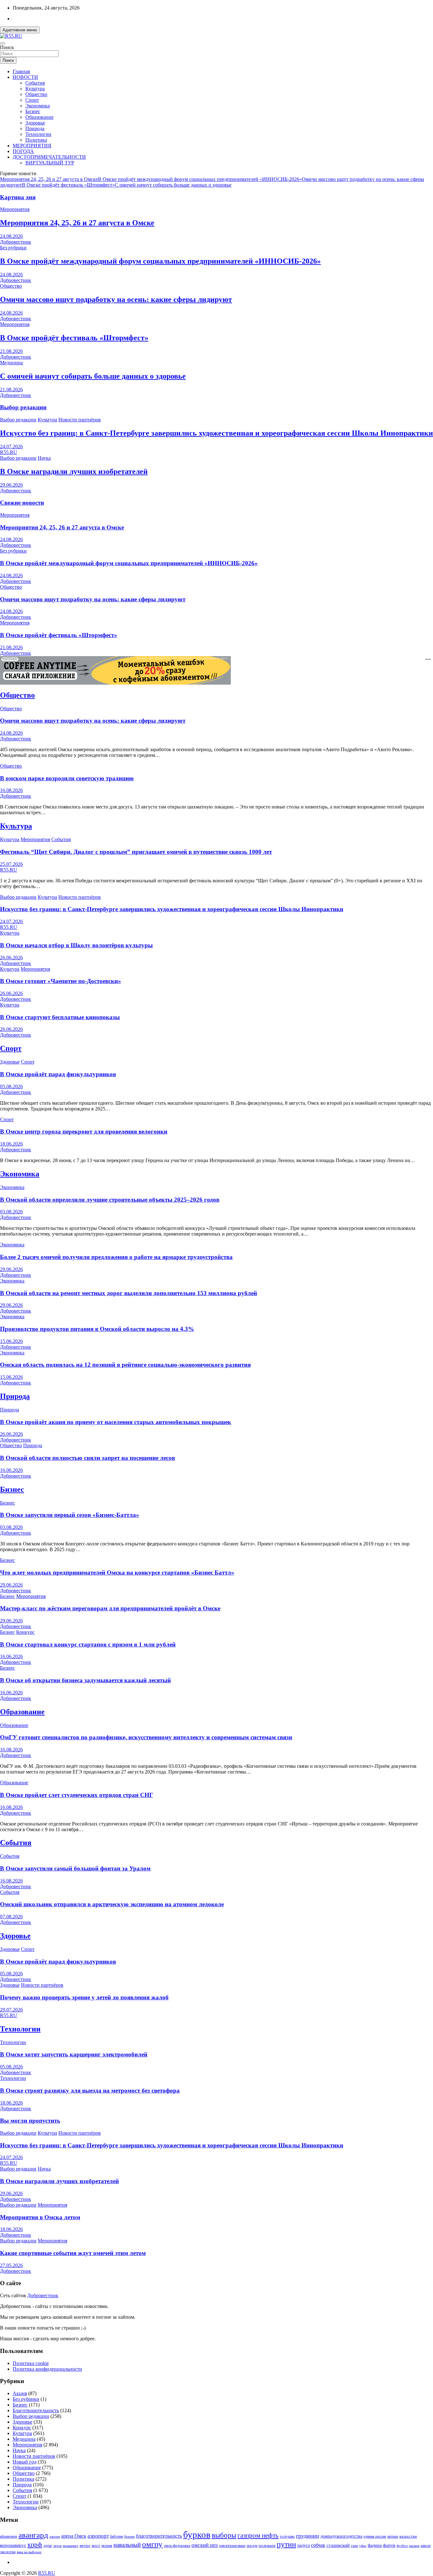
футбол (402, 2546)
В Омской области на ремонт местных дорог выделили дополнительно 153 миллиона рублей (129, 1293)
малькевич (71, 2546)
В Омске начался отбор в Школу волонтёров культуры (76, 945)
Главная (21, 71)
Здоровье (35, 123)
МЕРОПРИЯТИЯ (32, 146)
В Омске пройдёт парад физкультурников (58, 1074)
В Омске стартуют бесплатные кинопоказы (60, 1017)
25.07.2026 (11, 864)
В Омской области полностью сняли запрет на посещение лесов (87, 1458)
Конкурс (25, 1632)
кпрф (35, 2545)
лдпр (48, 2545)
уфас (363, 2546)
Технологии (38, 134)
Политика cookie (31, 2363)
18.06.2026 (11, 1144)
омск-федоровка (177, 2546)
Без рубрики (13, 248)
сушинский (338, 2545)
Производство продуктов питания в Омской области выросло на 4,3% (97, 1329)
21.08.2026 (11, 351)
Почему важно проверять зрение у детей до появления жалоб (84, 1997)
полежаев (267, 2545)
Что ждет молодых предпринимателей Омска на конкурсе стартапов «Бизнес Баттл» (117, 1572)
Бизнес (33, 111)
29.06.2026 (11, 485)
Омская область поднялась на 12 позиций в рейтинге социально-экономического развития (125, 1365)
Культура (35, 89)
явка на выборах (29, 2552)
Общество (36, 94)
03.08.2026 (11, 1212)
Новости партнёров (80, 420)
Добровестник (16, 242)
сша (354, 2545)
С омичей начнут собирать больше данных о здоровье (173, 185)
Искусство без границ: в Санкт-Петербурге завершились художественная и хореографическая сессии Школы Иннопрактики (217, 433)
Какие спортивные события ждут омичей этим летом (73, 2253)
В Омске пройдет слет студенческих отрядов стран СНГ (77, 1795)
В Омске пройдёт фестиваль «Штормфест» (68, 185)
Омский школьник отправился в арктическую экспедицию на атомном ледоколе (112, 1904)
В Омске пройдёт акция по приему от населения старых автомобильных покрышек (116, 1422)
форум (389, 2545)
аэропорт (98, 2536)
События (35, 83)
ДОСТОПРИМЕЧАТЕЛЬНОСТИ (49, 157)
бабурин (116, 2537)
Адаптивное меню (20, 30)
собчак (318, 2545)
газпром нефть (258, 2535)
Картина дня (18, 197)
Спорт (32, 100)
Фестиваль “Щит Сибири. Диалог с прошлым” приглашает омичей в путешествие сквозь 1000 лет (136, 852)
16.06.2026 (11, 1470)
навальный (127, 2545)
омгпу (152, 2544)
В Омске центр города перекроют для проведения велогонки (84, 1131)
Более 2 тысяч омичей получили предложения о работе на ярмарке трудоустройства (116, 1257)
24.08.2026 (11, 236)
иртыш (393, 2536)
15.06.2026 (11, 1341)
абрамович (9, 2537)
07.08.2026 (11, 1917)
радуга (304, 2545)
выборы (224, 2535)
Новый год (25, 2462)
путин (286, 2544)
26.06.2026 (11, 958)
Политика (36, 140)
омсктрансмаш (232, 2545)
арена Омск (74, 2536)
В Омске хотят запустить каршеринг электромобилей (74, 2054)
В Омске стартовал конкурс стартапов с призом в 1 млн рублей (88, 1644)
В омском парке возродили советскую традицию (67, 778)
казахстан (408, 2536)
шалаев (414, 2546)
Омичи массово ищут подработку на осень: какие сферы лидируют (116, 299)
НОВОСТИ (25, 77)
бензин (129, 2536)
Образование (39, 117)
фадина (375, 2545)
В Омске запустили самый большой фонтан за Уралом (75, 1868)
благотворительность (159, 2536)
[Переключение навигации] (3, 43)
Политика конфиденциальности (47, 2369)
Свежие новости (22, 503)
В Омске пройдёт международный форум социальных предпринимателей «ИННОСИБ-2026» (200, 179)
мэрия (107, 2545)
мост (96, 2545)
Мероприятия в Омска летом (40, 2217)
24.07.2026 (11, 447)
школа (426, 2546)
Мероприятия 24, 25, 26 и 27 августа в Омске (49, 179)
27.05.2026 (11, 2265)
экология (8, 2552)
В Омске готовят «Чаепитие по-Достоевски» (61, 981)
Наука (44, 458)
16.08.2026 (11, 790)
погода (252, 2546)
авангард (33, 2535)
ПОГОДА (23, 151)
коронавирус (13, 2545)
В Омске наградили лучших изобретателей (74, 471)
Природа (35, 128)
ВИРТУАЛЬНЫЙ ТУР (50, 163)
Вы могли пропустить (30, 2121)
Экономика (38, 106)
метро (85, 2545)
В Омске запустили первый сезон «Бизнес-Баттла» (70, 1515)
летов (57, 2546)
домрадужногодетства (341, 2536)
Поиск (7, 47)
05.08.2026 (11, 1087)
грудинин (308, 2536)
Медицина (11, 363)
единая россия (375, 2537)
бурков (197, 2534)
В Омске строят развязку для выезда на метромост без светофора (90, 2090)
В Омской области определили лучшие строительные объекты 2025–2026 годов (110, 1200)
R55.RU (9, 452)
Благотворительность (36, 2410)
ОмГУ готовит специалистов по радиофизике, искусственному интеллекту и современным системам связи (146, 1737)
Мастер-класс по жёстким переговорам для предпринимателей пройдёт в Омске (110, 1608)
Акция (20, 2393)
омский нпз (205, 2545)
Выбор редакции (23, 407)
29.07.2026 (11, 2010)
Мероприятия (15, 209)
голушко (287, 2536)
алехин (55, 2536)
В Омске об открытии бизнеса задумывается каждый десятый (85, 1680)
